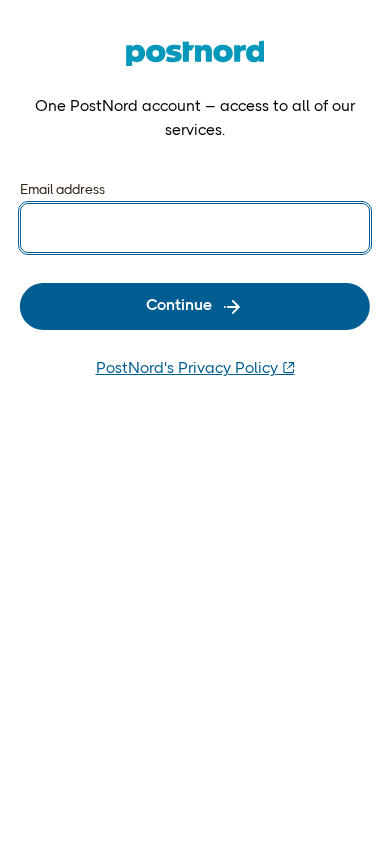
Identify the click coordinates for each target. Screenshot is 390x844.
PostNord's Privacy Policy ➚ (195, 369)
